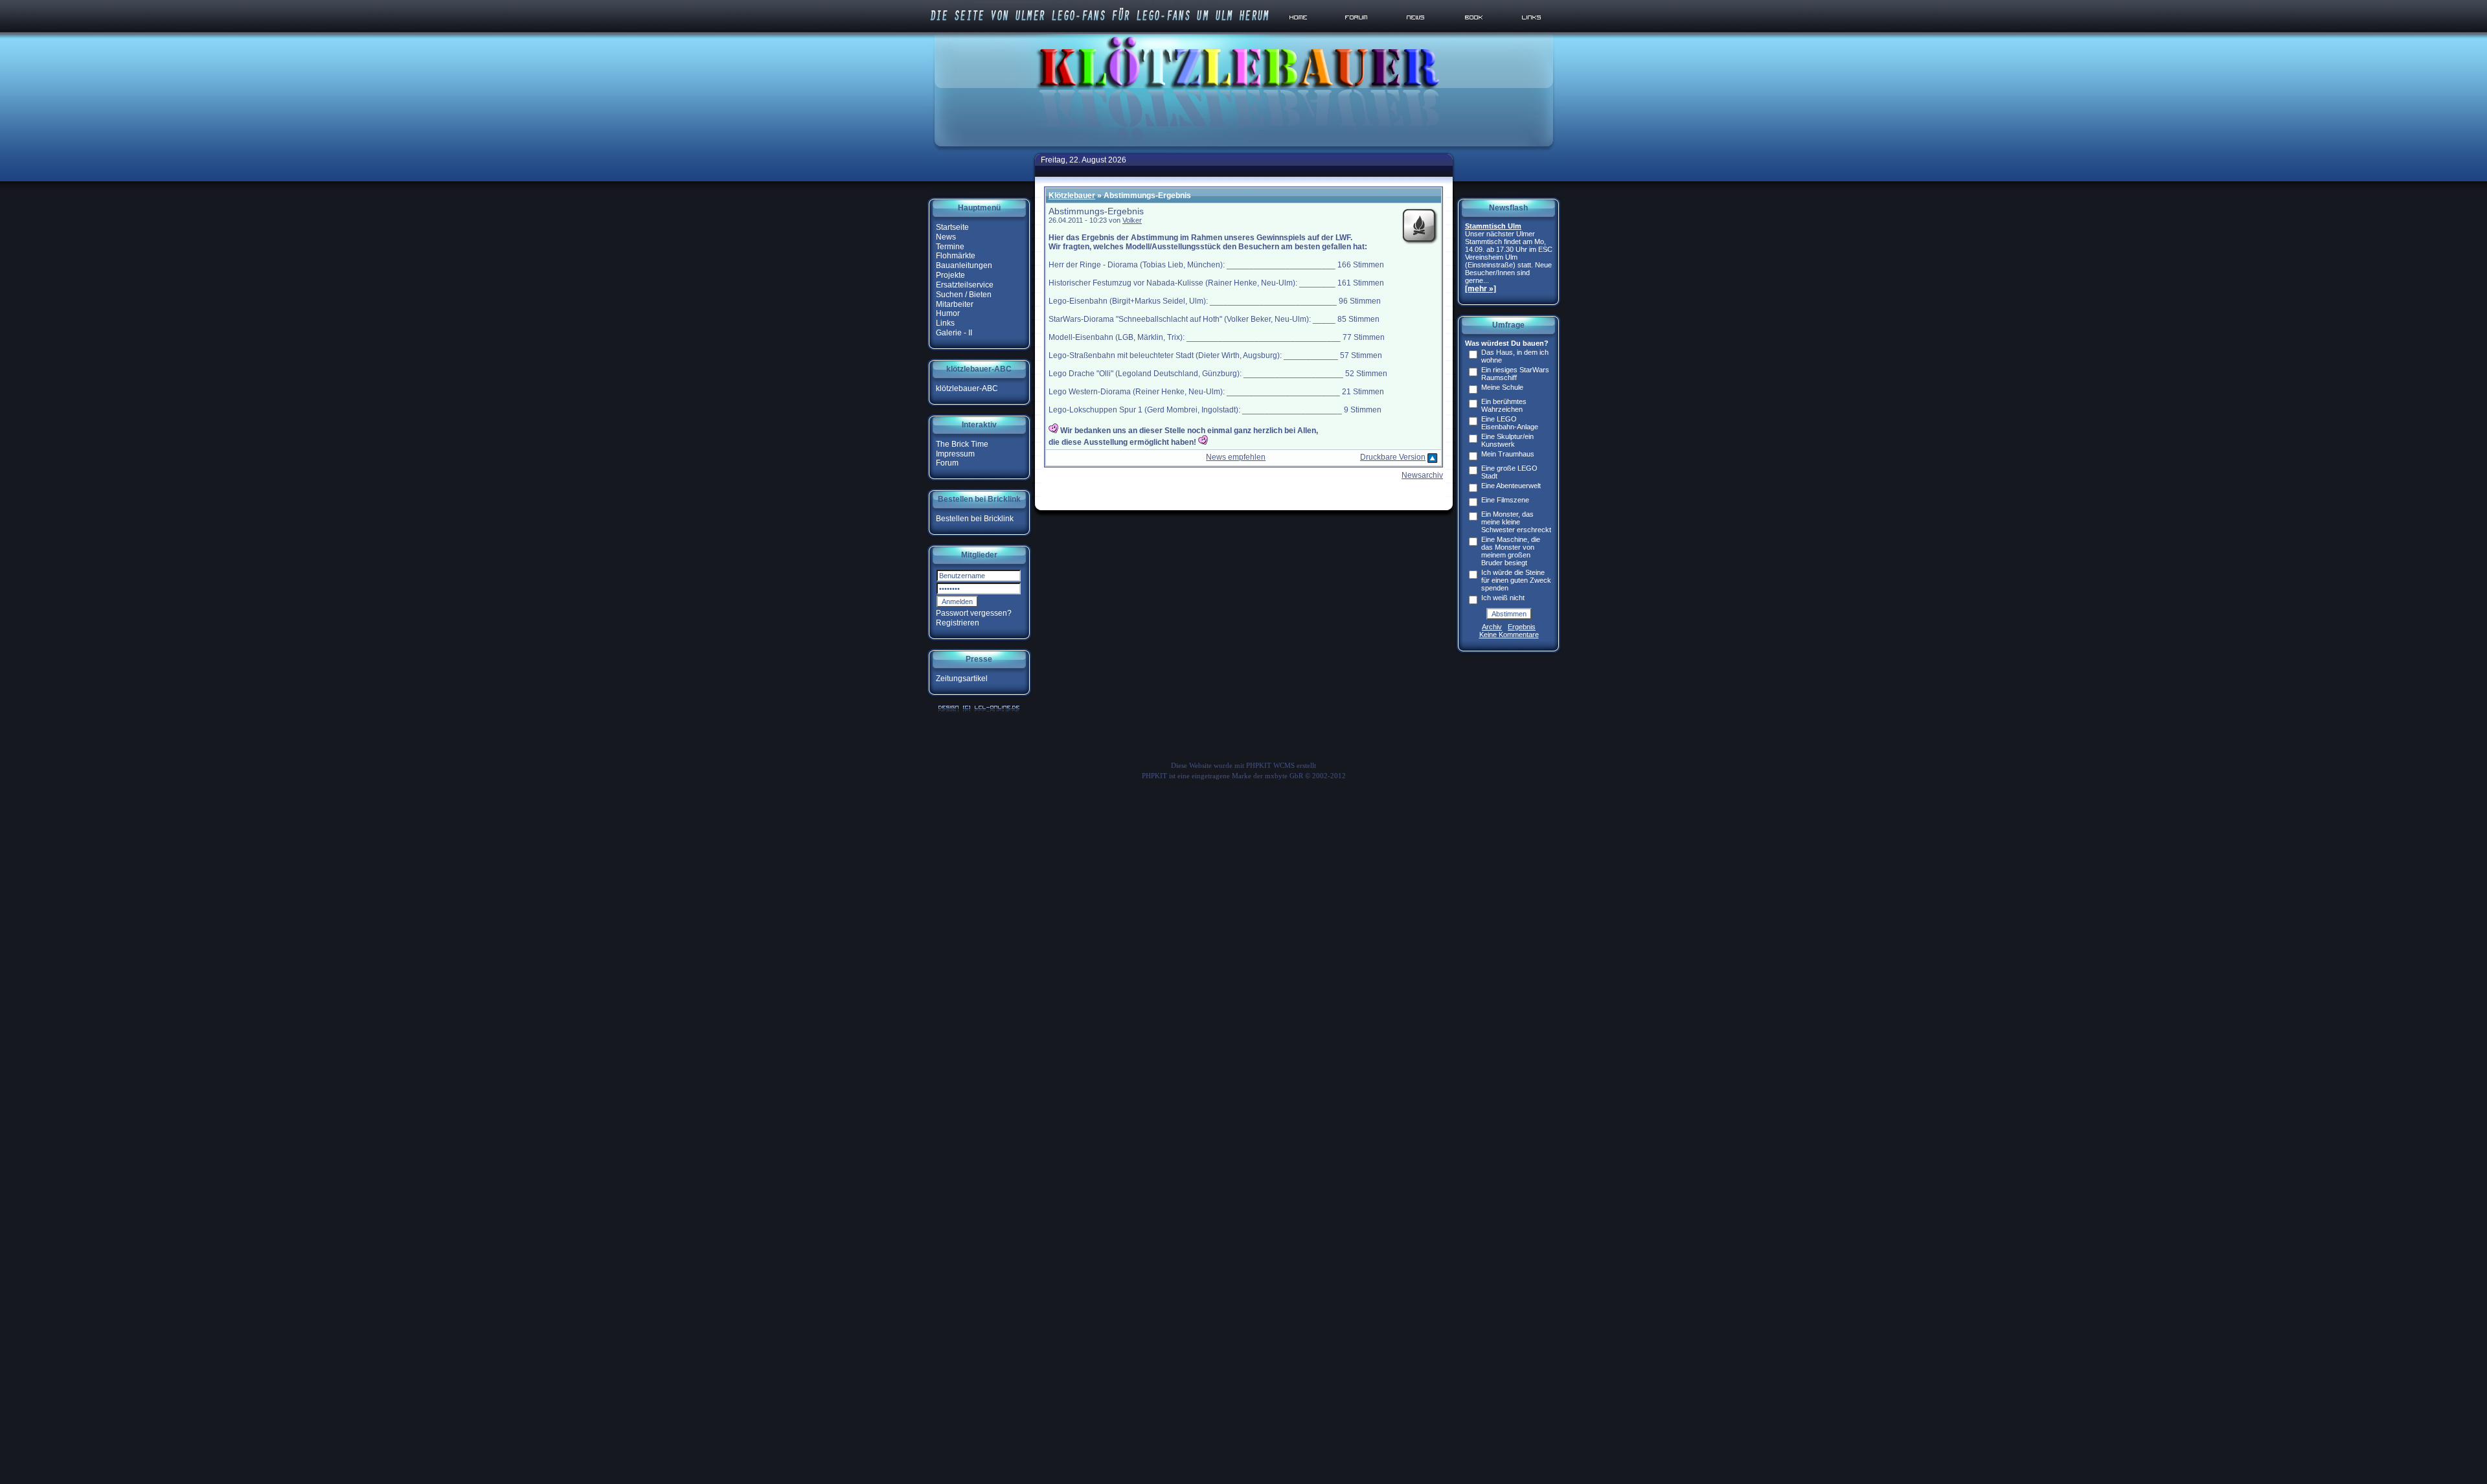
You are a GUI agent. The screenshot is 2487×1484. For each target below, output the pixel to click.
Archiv (1492, 627)
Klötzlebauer (1072, 196)
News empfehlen (1236, 457)
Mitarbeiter (955, 304)
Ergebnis (1522, 627)
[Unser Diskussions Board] (1358, 32)
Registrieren (958, 623)
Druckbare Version (1393, 457)
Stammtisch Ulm (1493, 226)
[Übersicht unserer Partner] (1532, 32)
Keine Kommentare (1509, 635)
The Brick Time (962, 444)
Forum (947, 463)
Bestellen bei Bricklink (975, 519)
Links (945, 323)
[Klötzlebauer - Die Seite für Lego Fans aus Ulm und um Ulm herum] (1243, 148)
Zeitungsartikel (962, 679)
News (946, 237)
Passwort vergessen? (974, 613)
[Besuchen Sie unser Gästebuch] (1475, 32)
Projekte (950, 275)
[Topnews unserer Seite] (1416, 32)
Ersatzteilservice (965, 285)
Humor (948, 313)
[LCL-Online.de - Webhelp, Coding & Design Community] (979, 712)
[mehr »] (1481, 289)
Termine (950, 246)
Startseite (952, 227)
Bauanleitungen (964, 265)
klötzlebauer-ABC (967, 388)
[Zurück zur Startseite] (1301, 32)
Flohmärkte (956, 256)
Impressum (955, 453)
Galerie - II (954, 333)
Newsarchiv (1422, 475)
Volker (1132, 220)
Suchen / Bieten (964, 295)
